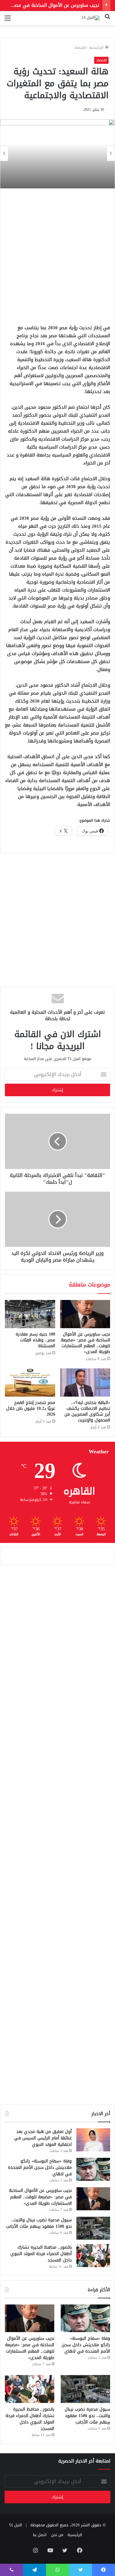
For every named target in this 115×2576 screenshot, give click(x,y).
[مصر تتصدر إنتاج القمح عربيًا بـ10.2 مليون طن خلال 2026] (30, 1382)
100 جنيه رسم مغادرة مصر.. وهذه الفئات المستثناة (35, 1340)
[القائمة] (8, 20)
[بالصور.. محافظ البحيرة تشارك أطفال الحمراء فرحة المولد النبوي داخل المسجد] (93, 2256)
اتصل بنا (40, 2535)
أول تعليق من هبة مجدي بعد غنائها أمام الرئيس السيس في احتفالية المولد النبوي (43, 2138)
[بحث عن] (107, 20)
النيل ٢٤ (16, 2525)
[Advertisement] (57, 255)
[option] (57, 154)
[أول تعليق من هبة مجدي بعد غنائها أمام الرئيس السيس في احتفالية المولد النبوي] (93, 2140)
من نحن (57, 2535)
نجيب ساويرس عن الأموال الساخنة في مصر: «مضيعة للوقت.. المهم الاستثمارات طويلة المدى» (85, 1343)
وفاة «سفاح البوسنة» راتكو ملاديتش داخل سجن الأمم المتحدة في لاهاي (40, 2167)
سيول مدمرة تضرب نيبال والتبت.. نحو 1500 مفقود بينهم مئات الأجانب (39, 2223)
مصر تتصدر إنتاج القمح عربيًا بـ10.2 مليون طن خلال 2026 (31, 1408)
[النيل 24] (90, 18)
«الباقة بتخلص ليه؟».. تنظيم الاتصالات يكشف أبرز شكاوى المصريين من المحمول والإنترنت (87, 1411)
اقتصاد (80, 47)
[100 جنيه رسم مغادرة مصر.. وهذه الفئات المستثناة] (30, 1314)
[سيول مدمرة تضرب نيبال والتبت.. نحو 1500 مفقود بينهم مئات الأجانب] (93, 2228)
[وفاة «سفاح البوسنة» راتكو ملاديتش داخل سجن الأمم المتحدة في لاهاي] (93, 2169)
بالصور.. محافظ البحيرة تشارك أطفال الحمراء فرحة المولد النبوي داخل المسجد (41, 2254)
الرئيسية (97, 47)
